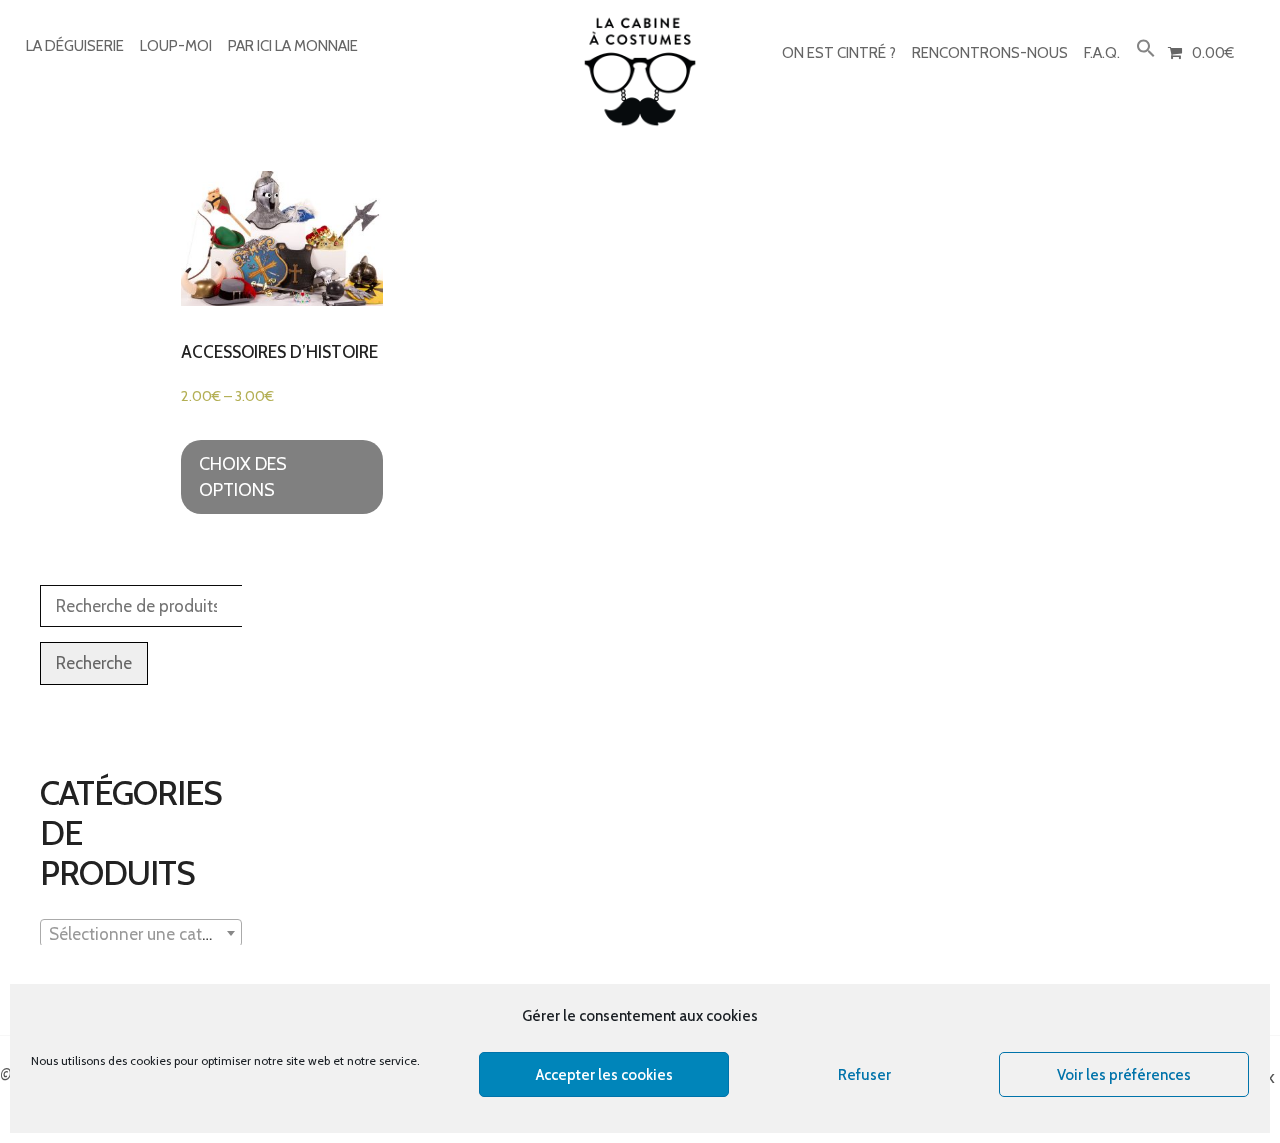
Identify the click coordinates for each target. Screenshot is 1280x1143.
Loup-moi (176, 46)
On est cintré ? (839, 53)
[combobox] (141, 933)
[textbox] (141, 934)
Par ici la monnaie (293, 46)
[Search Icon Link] (1146, 49)
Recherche (94, 663)
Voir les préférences (1124, 1075)
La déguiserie (75, 46)
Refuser (864, 1075)
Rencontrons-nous (990, 53)
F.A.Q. (1102, 53)
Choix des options (243, 477)
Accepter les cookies (604, 1075)
